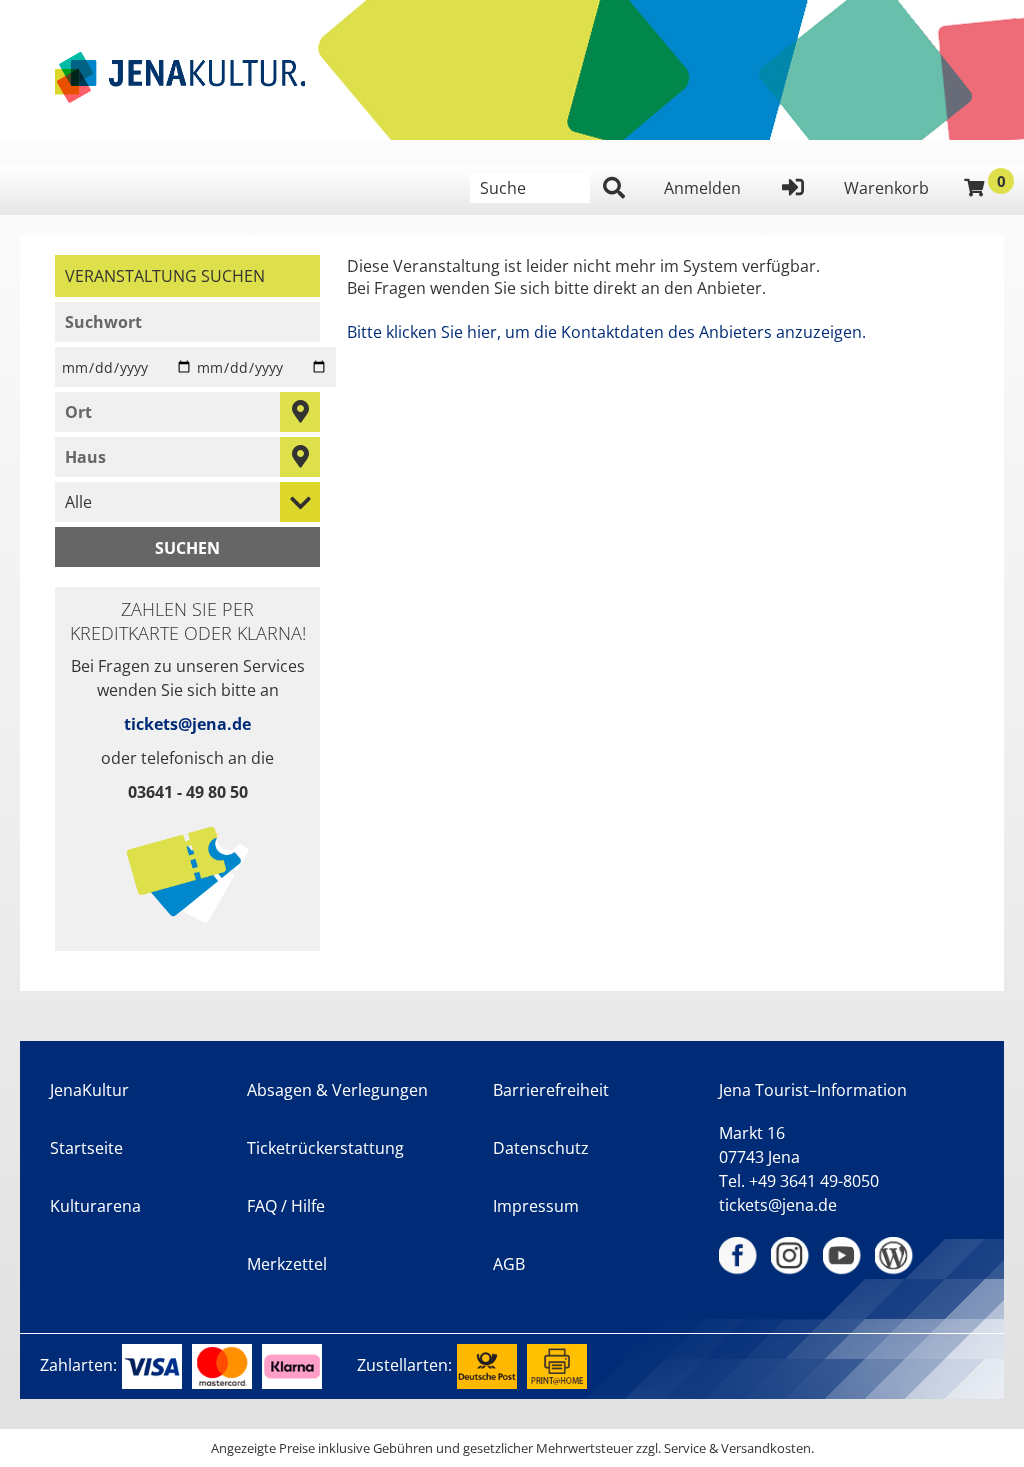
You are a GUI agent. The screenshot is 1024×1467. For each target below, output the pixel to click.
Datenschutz (541, 1148)
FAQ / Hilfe (286, 1206)
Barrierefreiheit (551, 1090)
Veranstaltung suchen (192, 275)
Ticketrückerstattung (325, 1148)
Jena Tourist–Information (813, 1090)
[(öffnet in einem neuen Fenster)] (739, 1257)
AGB (509, 1264)
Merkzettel (287, 1264)
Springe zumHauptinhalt (17, 17)
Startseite (86, 1148)
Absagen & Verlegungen (337, 1090)
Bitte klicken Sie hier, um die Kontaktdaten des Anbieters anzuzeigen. (606, 332)
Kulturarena (95, 1206)
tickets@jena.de (187, 724)
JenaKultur (89, 1090)
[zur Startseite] (180, 77)
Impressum (536, 1206)
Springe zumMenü (137, 17)
